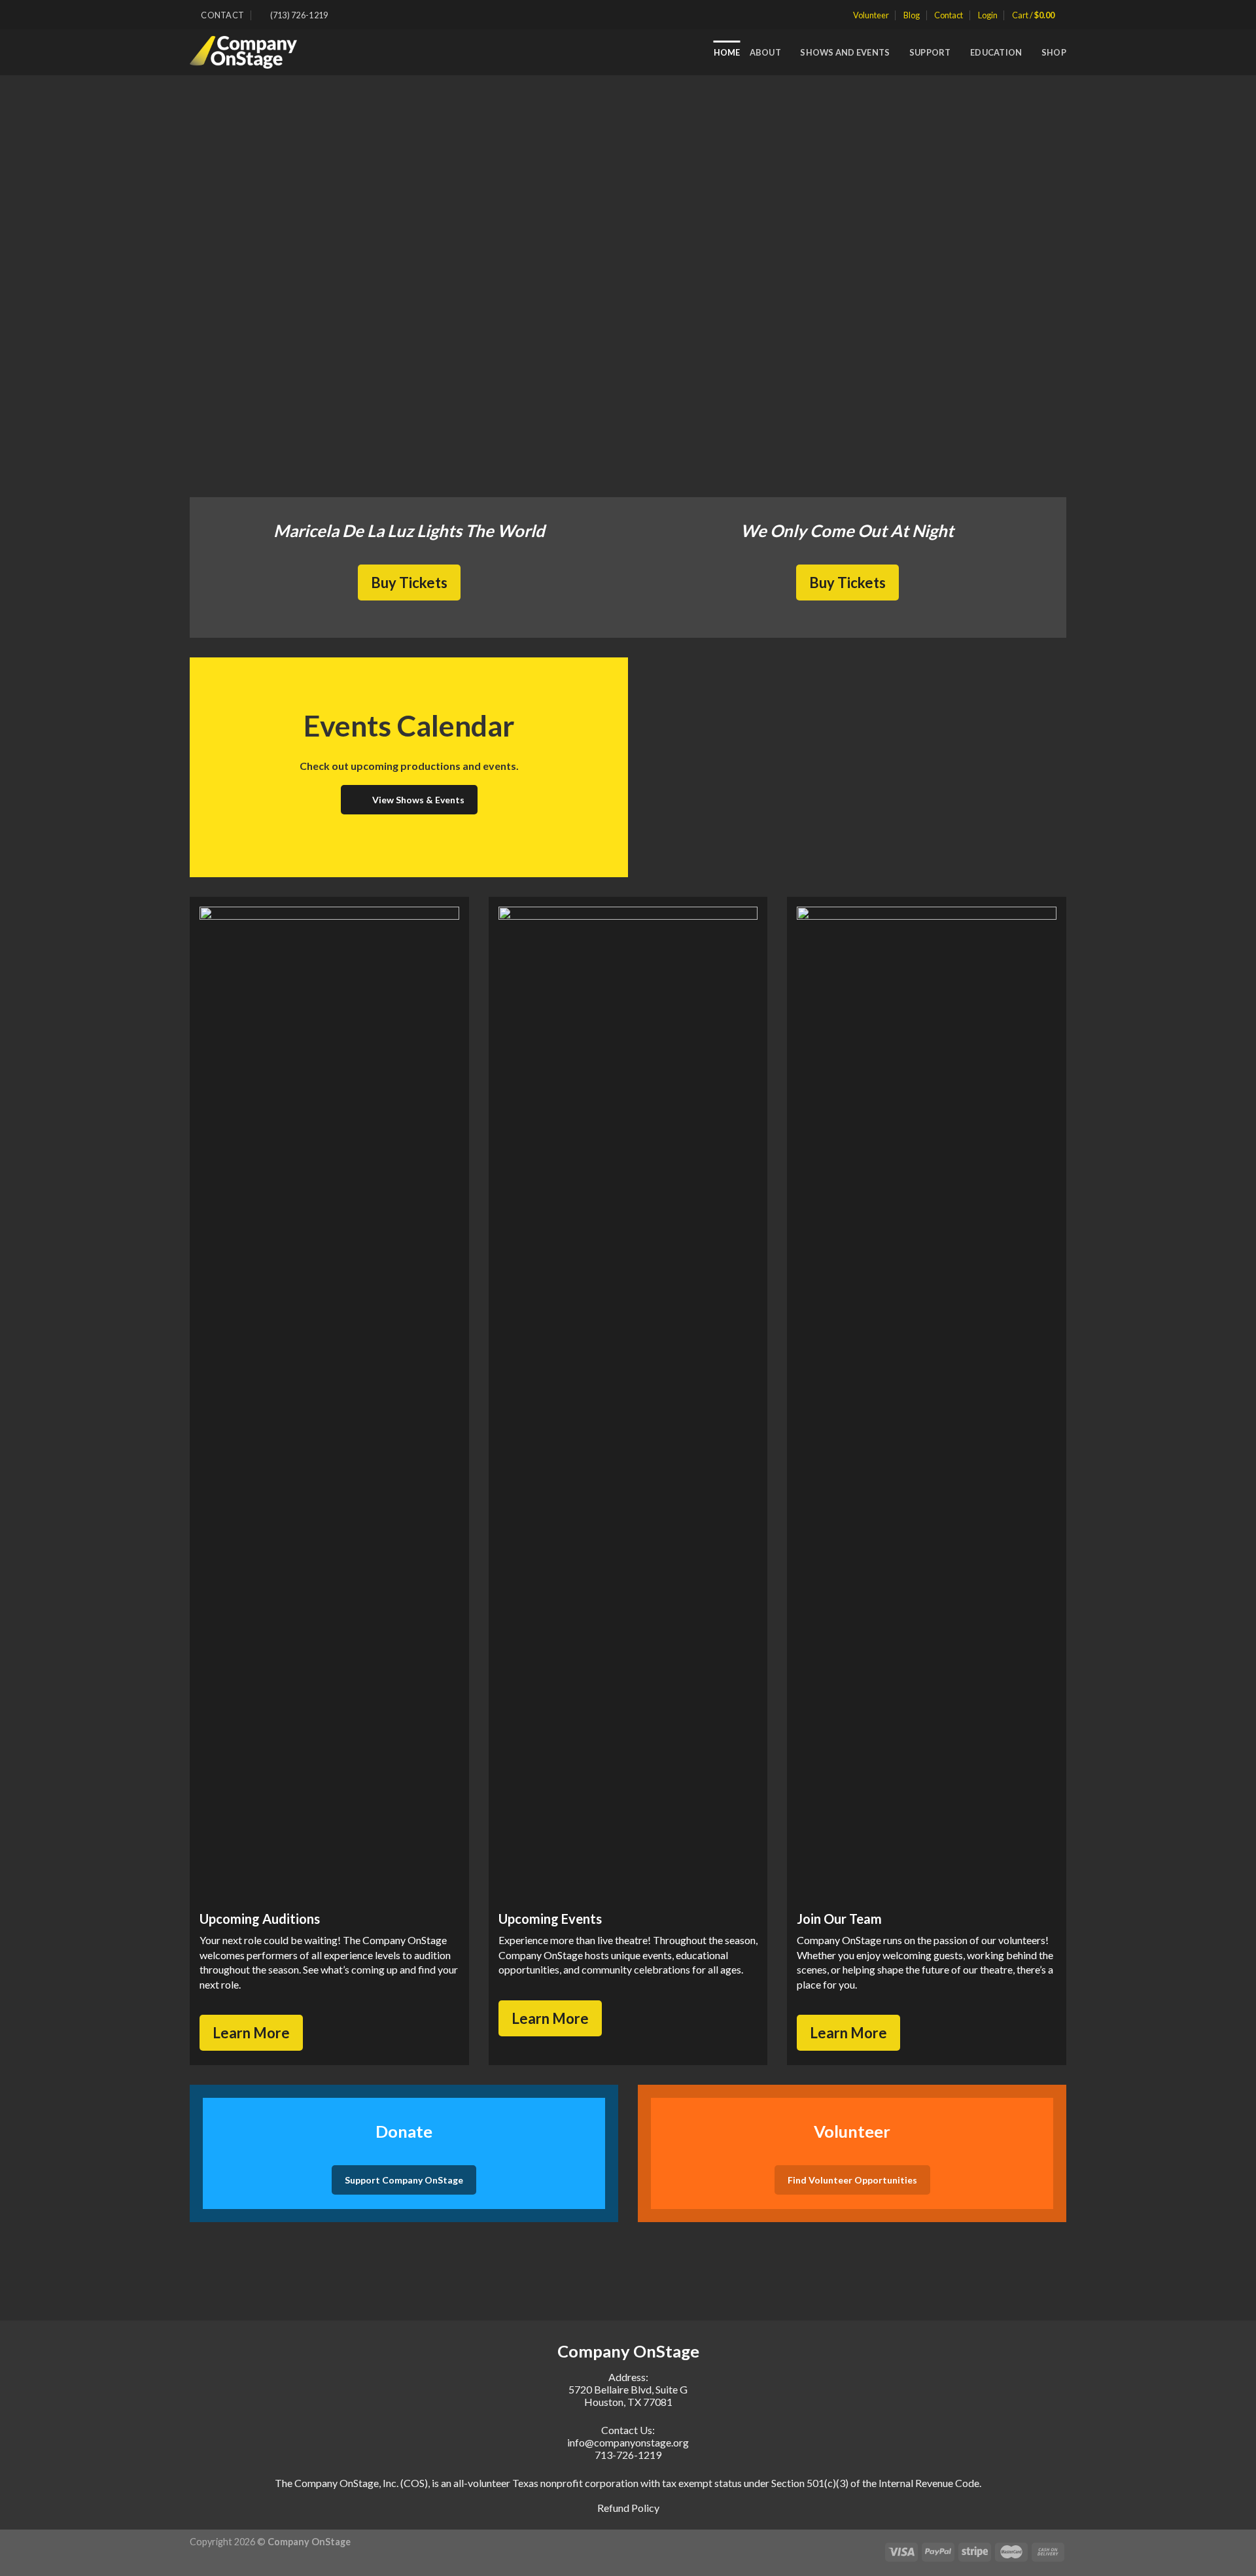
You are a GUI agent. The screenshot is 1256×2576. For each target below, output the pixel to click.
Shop (1054, 52)
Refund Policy (628, 2508)
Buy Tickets (409, 583)
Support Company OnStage (404, 2180)
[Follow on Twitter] (366, 15)
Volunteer (871, 15)
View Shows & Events (418, 800)
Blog (912, 15)
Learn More (251, 2033)
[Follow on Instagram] (354, 15)
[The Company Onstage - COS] (251, 52)
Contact (949, 15)
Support (930, 52)
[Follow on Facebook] (341, 15)
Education (996, 52)
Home (727, 52)
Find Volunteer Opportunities (852, 2180)
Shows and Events (845, 52)
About (765, 52)
